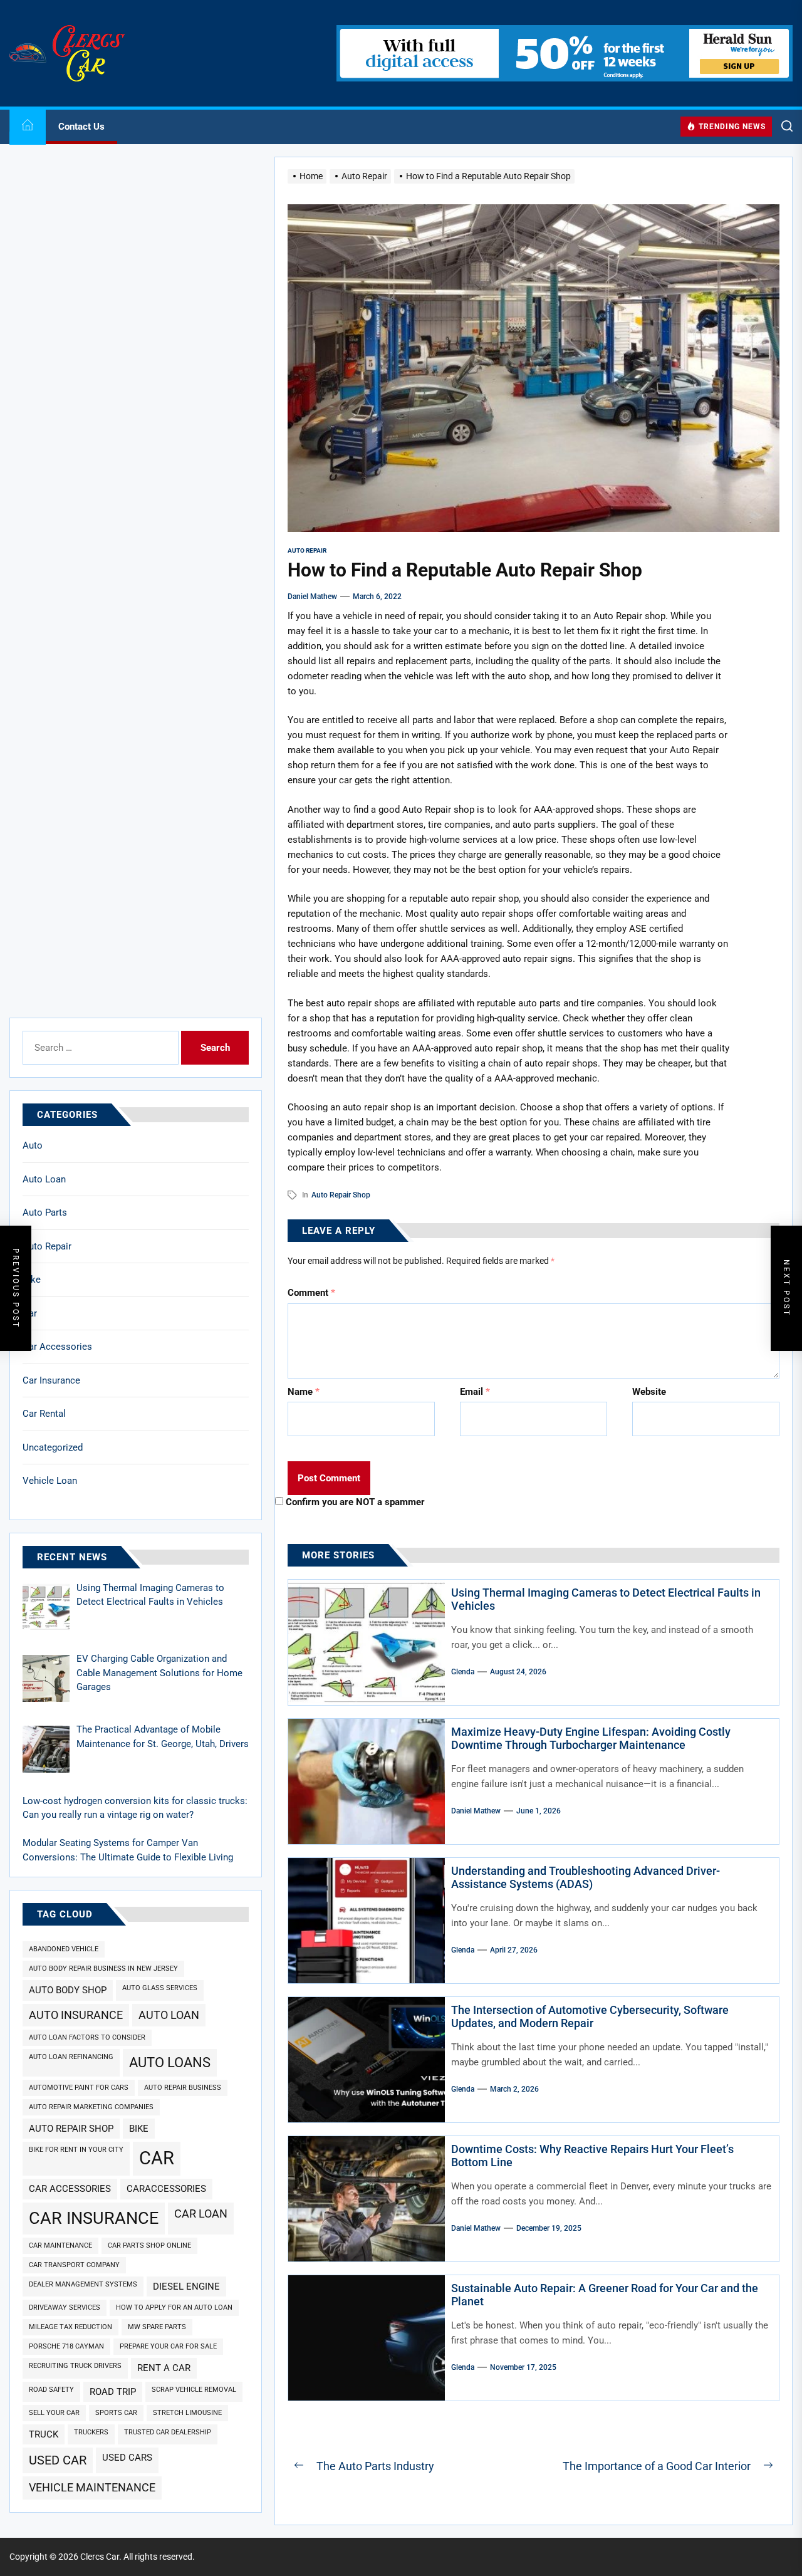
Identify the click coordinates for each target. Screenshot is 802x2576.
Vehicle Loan (50, 1481)
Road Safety (51, 2390)
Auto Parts (45, 1212)
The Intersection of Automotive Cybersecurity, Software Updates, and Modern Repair (590, 2017)
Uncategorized (53, 1447)
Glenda (463, 1672)
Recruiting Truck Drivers (75, 2366)
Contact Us (81, 127)
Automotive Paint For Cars (79, 2088)
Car (30, 1313)
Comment (311, 1293)
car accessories (70, 2189)
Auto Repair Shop (341, 1195)
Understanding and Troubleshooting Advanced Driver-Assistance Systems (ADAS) (586, 1878)
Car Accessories (57, 1347)
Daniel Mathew (312, 597)
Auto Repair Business (183, 2088)
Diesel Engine (186, 2287)
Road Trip (113, 2392)
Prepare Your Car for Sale (168, 2346)
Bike (32, 1280)
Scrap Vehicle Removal (194, 2390)
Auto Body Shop (68, 1990)
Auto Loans (170, 2062)
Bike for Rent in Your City (76, 2150)
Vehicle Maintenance (92, 2487)
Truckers (91, 2432)
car (157, 2158)
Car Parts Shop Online (149, 2245)
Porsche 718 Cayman (66, 2346)
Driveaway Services (65, 2307)
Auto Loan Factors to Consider (87, 2037)
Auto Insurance (76, 2015)
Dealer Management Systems (83, 2284)
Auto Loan (44, 1179)
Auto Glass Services (160, 1988)
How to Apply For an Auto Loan (174, 2307)
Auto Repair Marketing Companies (91, 2107)
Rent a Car (164, 2368)
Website (649, 1392)
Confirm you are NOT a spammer (354, 1502)
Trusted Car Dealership (168, 2432)
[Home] (28, 127)
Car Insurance (51, 1380)
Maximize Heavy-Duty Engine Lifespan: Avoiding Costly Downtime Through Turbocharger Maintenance (591, 1739)
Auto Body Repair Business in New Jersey (103, 1969)
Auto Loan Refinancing (71, 2057)
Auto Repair (47, 1246)
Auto (33, 1145)
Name (304, 1392)
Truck (44, 2434)
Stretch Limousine (187, 2413)
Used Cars (127, 2458)
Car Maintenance (60, 2245)
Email (475, 1392)
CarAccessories (166, 2189)
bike (139, 2129)
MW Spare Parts (157, 2327)
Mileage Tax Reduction (70, 2327)
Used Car (58, 2460)
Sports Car (116, 2413)
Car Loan (201, 2214)
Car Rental (44, 1414)
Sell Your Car (54, 2413)
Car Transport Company (74, 2265)
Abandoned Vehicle (64, 1949)
